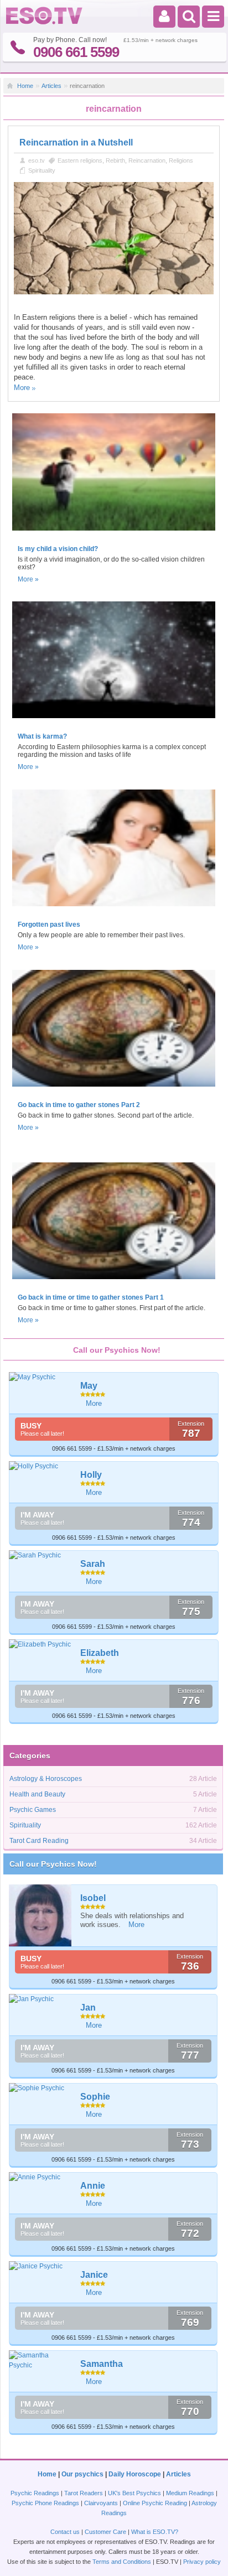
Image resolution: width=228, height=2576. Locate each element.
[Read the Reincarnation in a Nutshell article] (114, 292)
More (22, 388)
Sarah (93, 1564)
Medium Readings (190, 2493)
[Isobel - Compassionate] (41, 1916)
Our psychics (82, 2474)
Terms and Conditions (122, 2562)
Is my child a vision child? (58, 549)
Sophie (95, 2097)
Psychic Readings (35, 2493)
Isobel (93, 1898)
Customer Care (105, 2532)
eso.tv (37, 160)
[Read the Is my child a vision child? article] (114, 534)
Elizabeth (100, 1653)
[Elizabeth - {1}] (41, 1644)
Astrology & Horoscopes (46, 1779)
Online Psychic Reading (155, 2503)
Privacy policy (202, 2562)
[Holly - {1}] (41, 1466)
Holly (91, 1475)
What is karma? (42, 736)
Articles (51, 86)
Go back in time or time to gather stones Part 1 (91, 1297)
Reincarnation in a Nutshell (76, 142)
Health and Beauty (37, 1794)
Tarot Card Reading (39, 1841)
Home (25, 86)
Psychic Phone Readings (45, 2503)
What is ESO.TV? (155, 2532)
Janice (94, 2275)
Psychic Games (33, 1810)
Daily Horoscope (135, 2474)
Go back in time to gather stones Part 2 (79, 1105)
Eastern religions (80, 160)
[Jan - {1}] (41, 1999)
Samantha (102, 2364)
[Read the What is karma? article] (114, 721)
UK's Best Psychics (134, 2493)
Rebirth (115, 160)
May (89, 1386)
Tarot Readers (84, 2493)
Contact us (65, 2532)
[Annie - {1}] (41, 2177)
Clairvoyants (101, 2503)
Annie (93, 2186)
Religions (181, 160)
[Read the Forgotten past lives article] (114, 910)
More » (28, 579)
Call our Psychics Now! (53, 1864)
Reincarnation (147, 160)
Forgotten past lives (49, 925)
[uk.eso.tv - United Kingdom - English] (44, 22)
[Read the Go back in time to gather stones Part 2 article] (114, 1090)
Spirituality (42, 170)
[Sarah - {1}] (41, 1555)
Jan (88, 2008)
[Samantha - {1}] (41, 2360)
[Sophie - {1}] (41, 2088)
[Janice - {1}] (41, 2266)
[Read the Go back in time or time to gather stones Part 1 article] (114, 1282)
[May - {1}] (41, 1377)
